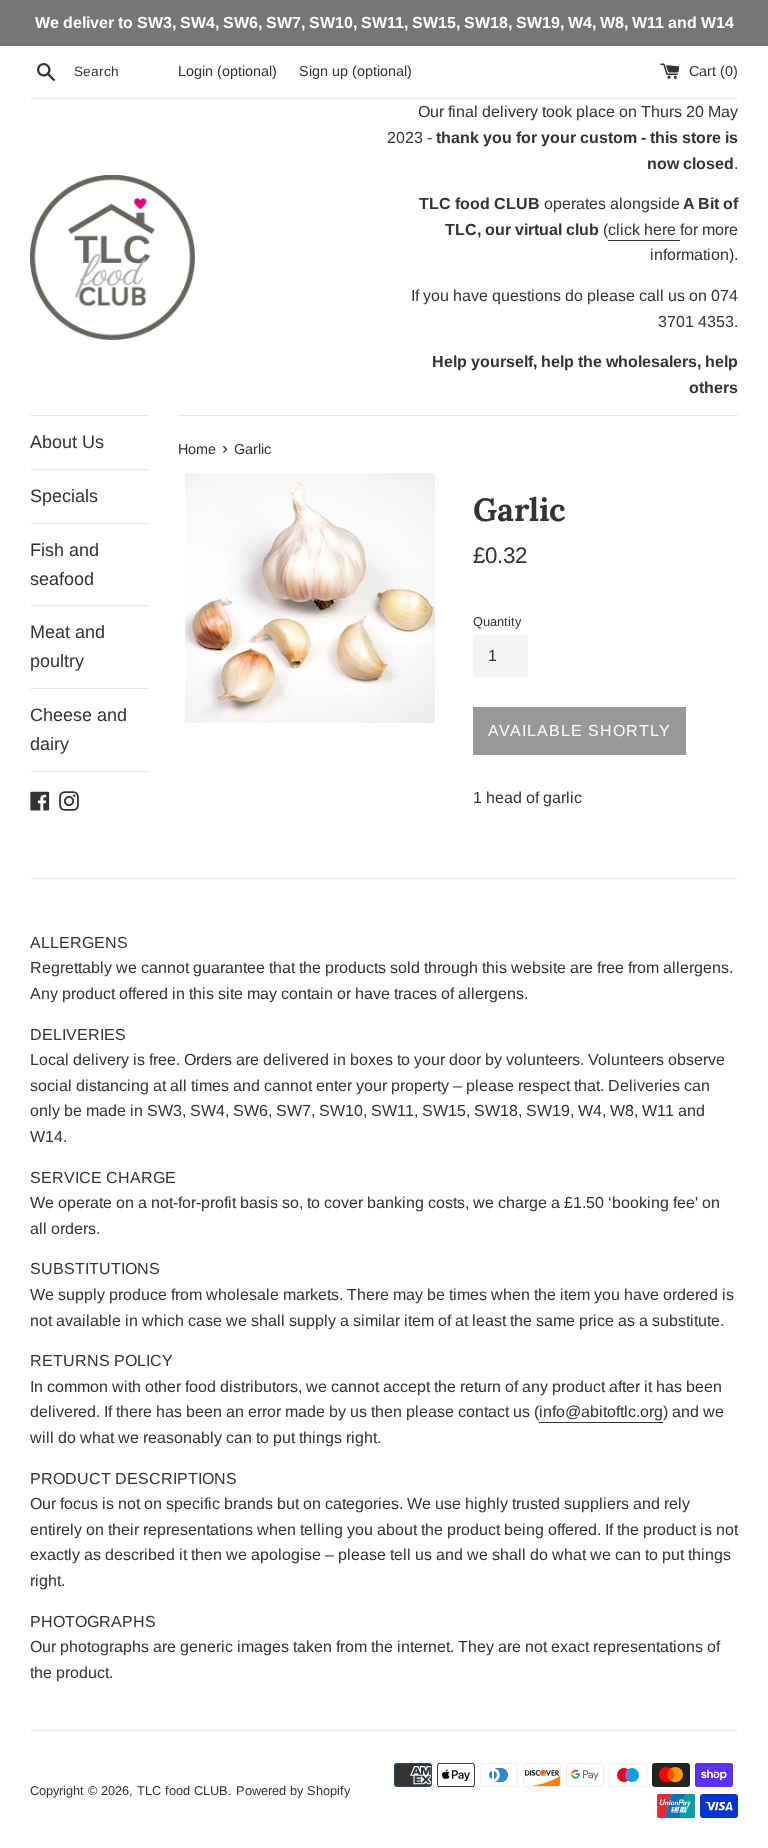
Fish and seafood (64, 564)
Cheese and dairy (78, 729)
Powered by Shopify (293, 1790)
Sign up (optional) (355, 71)
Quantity (497, 621)
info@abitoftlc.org (601, 1411)
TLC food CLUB (182, 1790)
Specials (64, 496)
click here (644, 229)
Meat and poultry (67, 646)
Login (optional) (227, 71)
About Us (67, 442)
